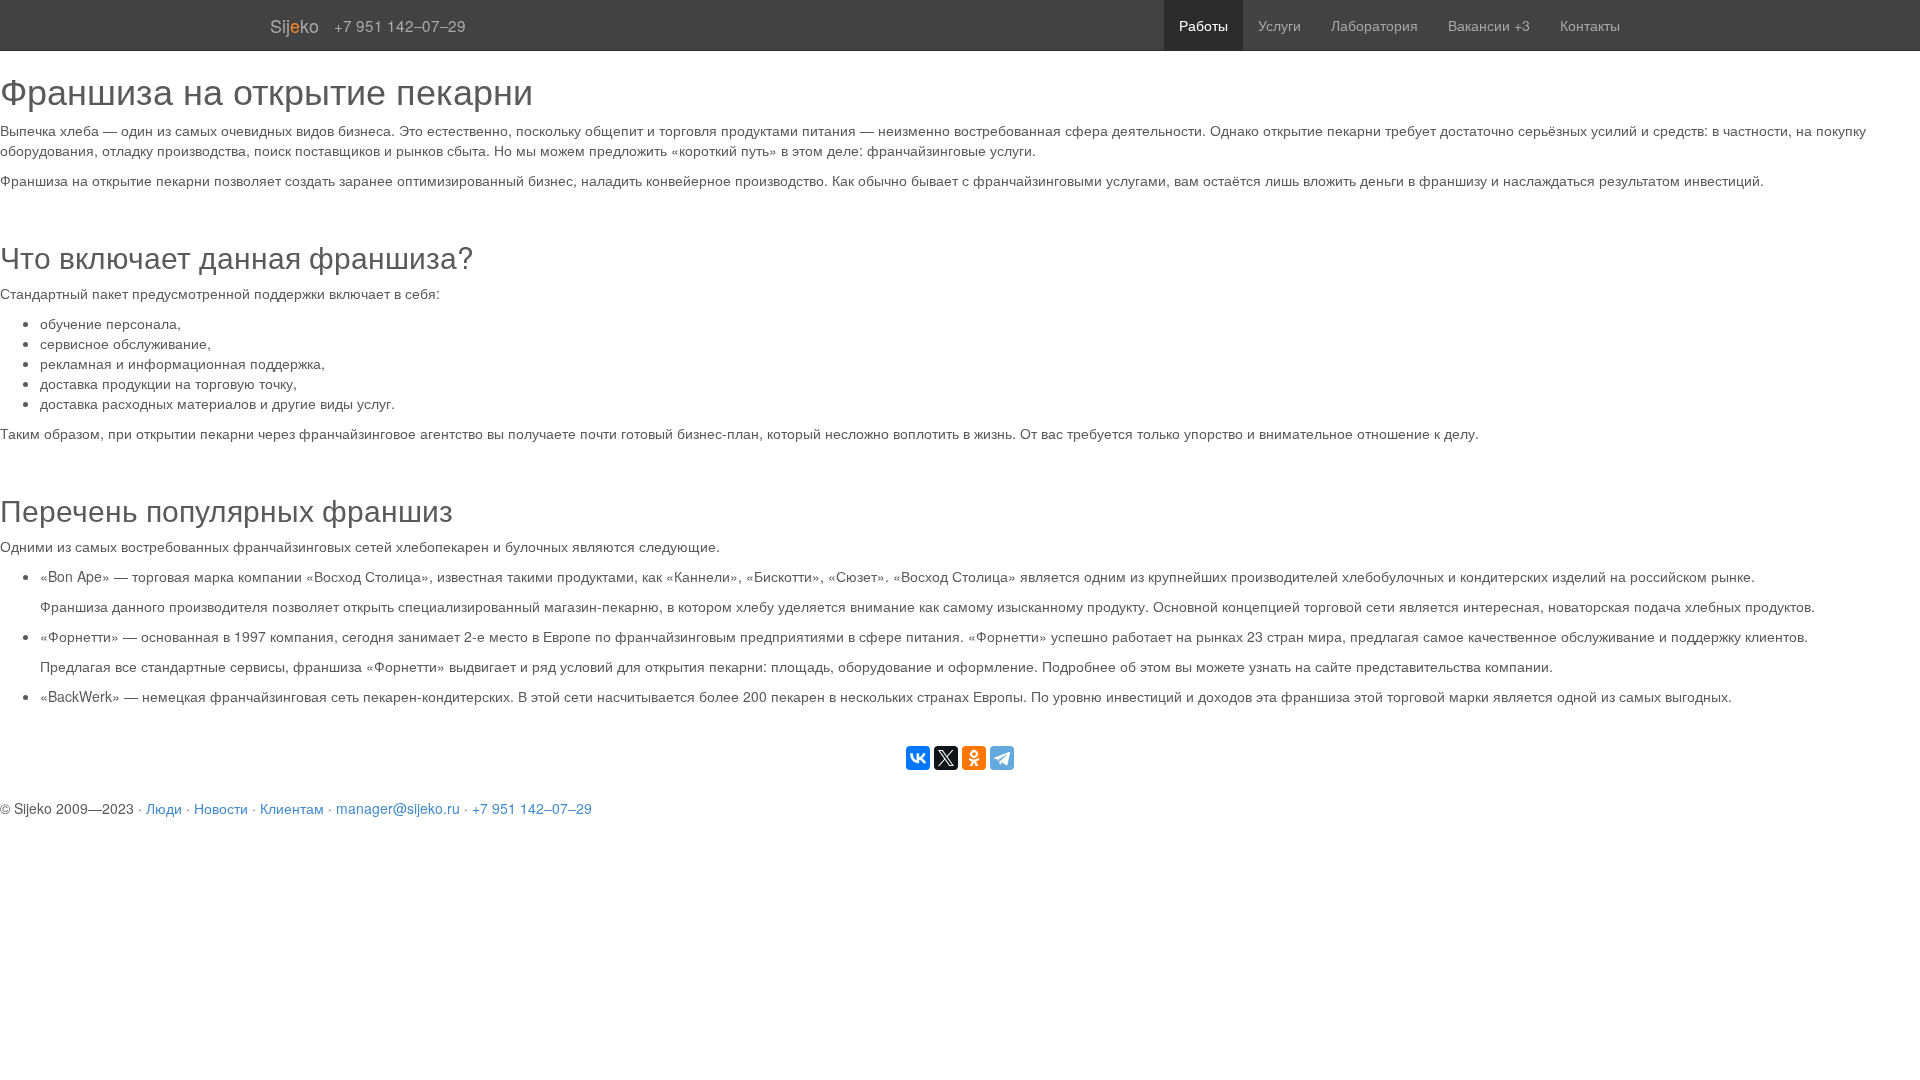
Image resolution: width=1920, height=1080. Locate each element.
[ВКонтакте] (918, 758)
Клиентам (292, 808)
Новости (221, 808)
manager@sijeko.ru (398, 808)
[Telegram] (1002, 758)
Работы (1203, 25)
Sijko (294, 25)
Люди (164, 808)
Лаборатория (1374, 25)
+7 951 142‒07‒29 (532, 808)
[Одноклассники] (974, 758)
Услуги (1279, 25)
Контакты (1590, 25)
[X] (946, 758)
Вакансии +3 (1489, 25)
